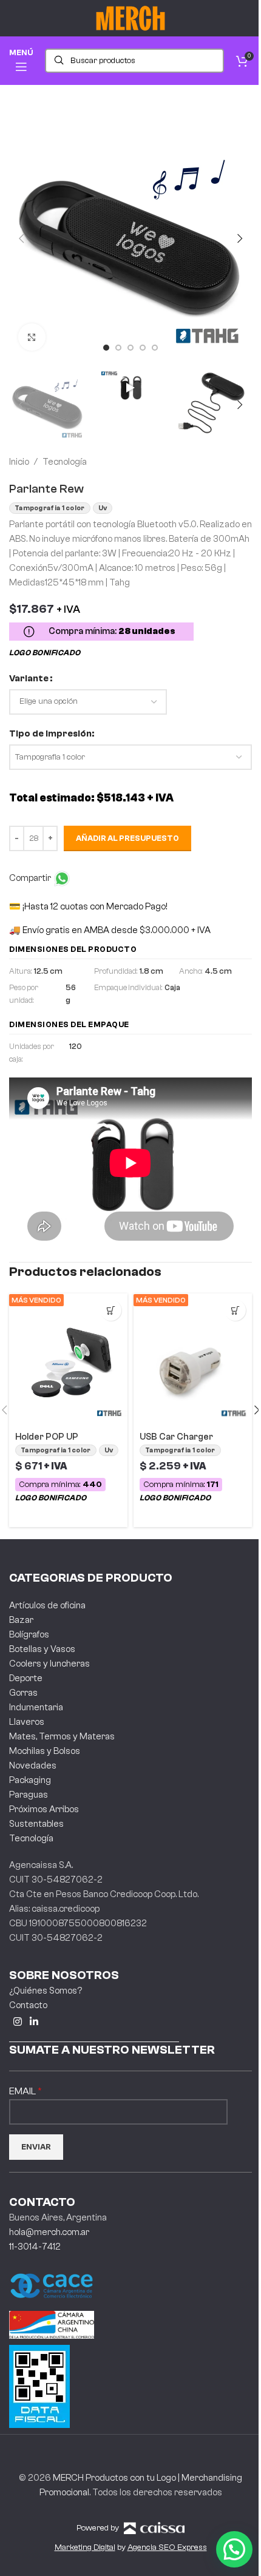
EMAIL (23, 2091)
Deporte (26, 1678)
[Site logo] (130, 18)
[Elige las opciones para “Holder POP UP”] (111, 1310)
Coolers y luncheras (49, 1664)
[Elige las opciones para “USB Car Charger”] (235, 1310)
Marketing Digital (85, 2547)
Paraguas (29, 1795)
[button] (21, 238)
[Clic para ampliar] (32, 337)
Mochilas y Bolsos (45, 1751)
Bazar (21, 1620)
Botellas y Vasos (42, 1649)
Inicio (19, 462)
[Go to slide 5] (155, 348)
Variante (29, 679)
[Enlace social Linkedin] (34, 2022)
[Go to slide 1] (106, 348)
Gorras (23, 1693)
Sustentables (36, 1824)
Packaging (30, 1780)
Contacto (28, 2005)
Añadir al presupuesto (127, 838)
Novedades (33, 1766)
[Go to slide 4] (143, 348)
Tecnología (65, 462)
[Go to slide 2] (118, 348)
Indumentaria (36, 1708)
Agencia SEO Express (167, 2547)
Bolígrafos (29, 1635)
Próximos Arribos (44, 1809)
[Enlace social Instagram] (17, 2022)
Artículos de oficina (47, 1606)
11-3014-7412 (35, 2247)
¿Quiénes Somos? (46, 1991)
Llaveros (27, 1722)
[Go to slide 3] (130, 348)
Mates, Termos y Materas (62, 1737)
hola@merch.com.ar (49, 2232)
